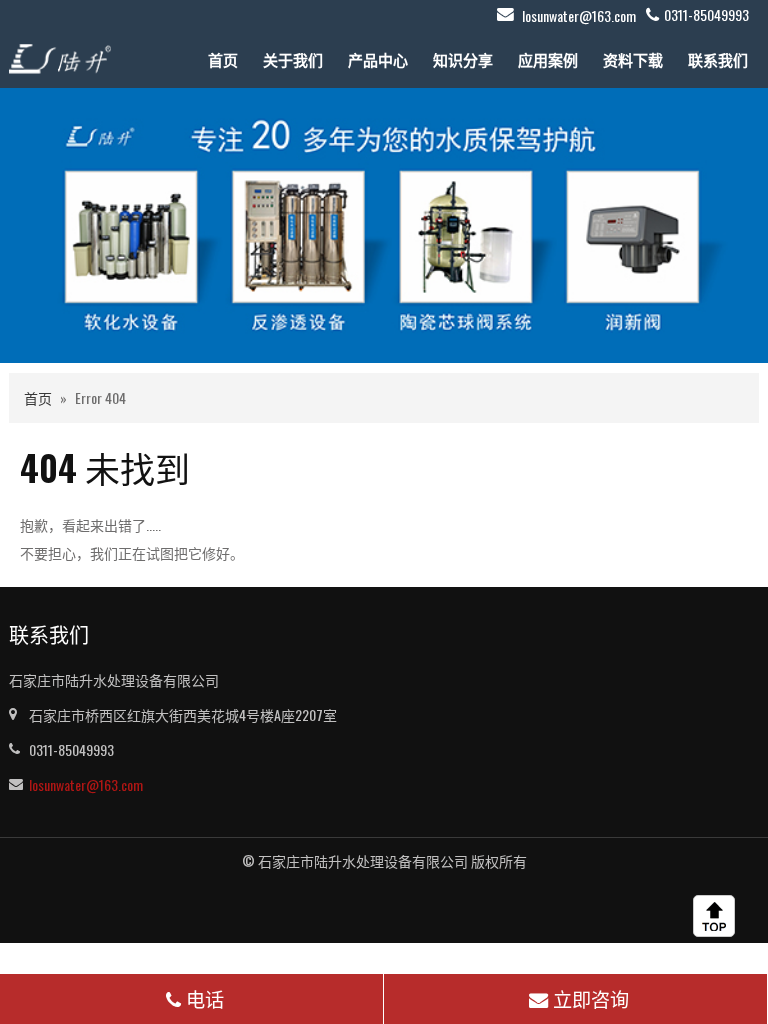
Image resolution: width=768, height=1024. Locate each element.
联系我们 (718, 59)
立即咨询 (591, 998)
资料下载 (633, 59)
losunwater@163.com (579, 15)
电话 (205, 998)
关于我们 (293, 59)
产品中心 (378, 59)
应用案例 (548, 59)
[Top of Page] (718, 916)
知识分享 (463, 59)
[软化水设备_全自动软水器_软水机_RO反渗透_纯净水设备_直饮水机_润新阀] (60, 56)
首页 (223, 59)
